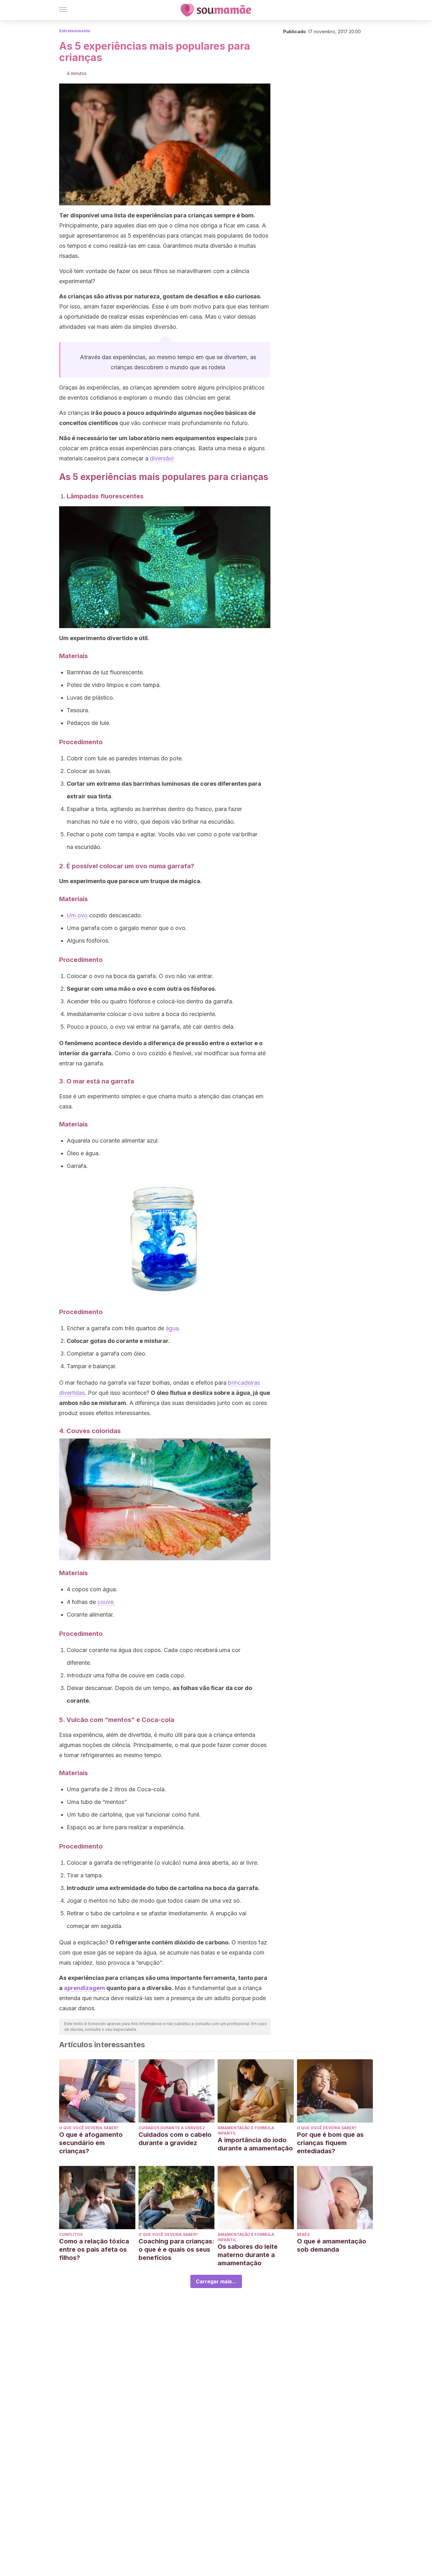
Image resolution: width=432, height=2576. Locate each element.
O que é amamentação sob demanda (332, 2245)
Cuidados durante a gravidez (172, 2128)
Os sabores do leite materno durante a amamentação (248, 2255)
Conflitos (71, 2234)
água (172, 1328)
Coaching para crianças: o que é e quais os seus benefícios (176, 2249)
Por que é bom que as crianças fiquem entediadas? (330, 2143)
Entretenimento (75, 31)
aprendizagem (84, 1988)
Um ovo (77, 915)
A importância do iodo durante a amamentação (255, 2144)
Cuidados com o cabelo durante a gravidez (175, 2139)
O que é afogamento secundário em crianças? (91, 2143)
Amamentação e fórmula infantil (246, 2130)
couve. (106, 1602)
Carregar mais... (216, 2281)
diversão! (162, 458)
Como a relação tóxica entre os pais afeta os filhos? (94, 2249)
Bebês (303, 2234)
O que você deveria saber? (89, 2128)
